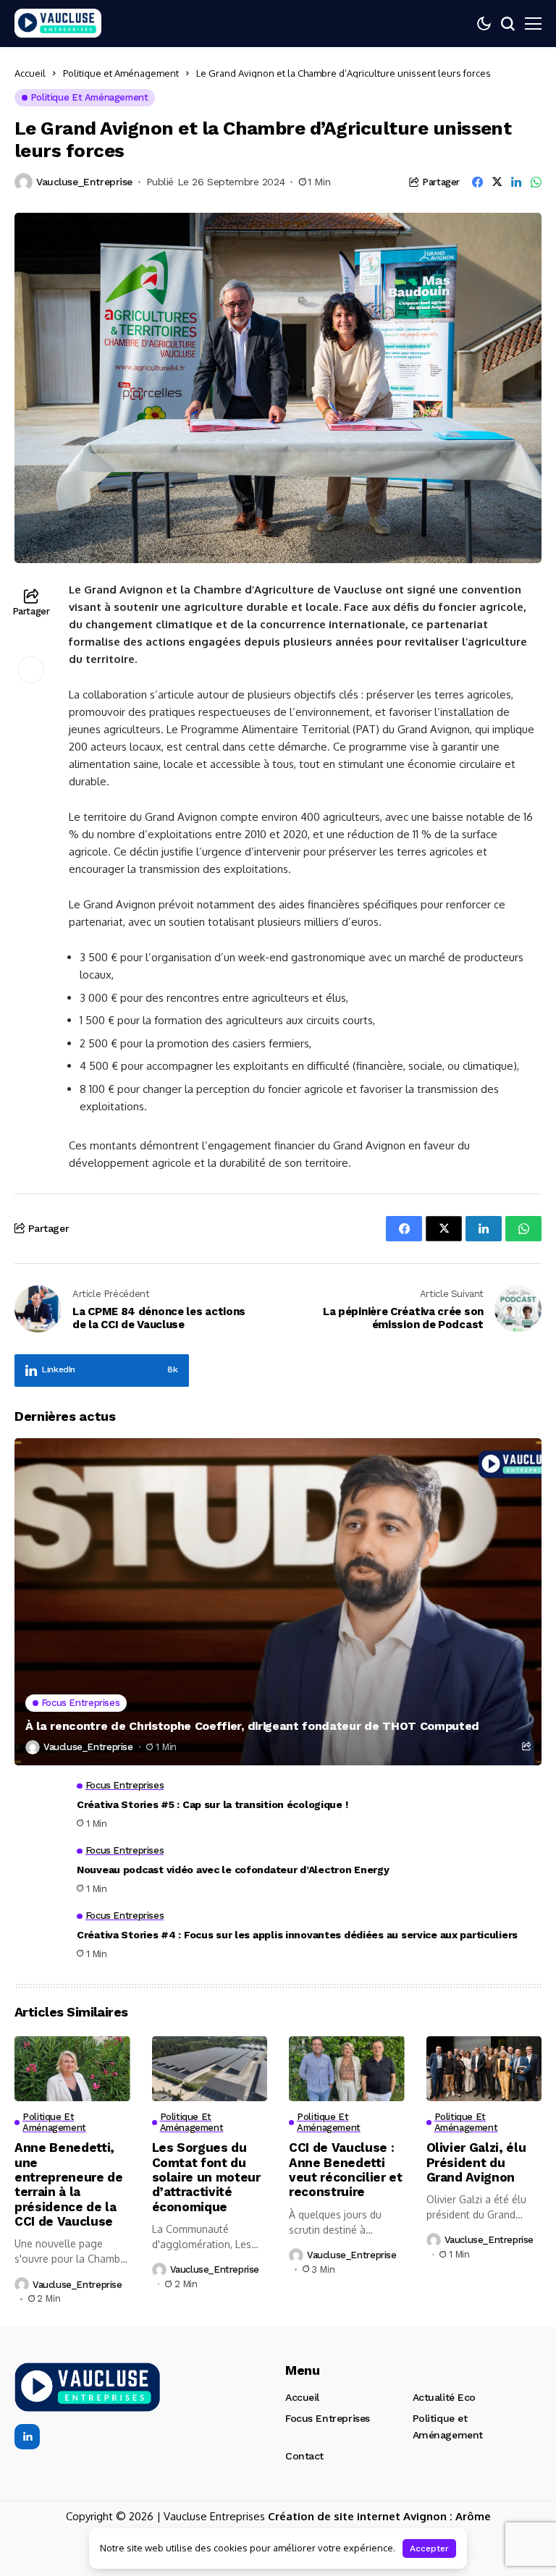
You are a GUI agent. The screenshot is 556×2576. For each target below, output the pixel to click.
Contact (304, 2456)
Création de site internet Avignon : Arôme (379, 2516)
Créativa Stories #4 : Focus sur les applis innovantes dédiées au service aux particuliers (297, 1935)
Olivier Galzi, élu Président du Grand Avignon (476, 2162)
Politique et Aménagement (121, 73)
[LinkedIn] (27, 2437)
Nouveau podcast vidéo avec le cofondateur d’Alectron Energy (233, 1870)
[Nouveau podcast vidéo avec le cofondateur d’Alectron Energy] (40, 1870)
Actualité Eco (445, 2397)
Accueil (30, 73)
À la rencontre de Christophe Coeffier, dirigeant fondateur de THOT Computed (252, 1726)
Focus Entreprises (328, 2418)
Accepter (429, 2548)
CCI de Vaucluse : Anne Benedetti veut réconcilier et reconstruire (346, 2170)
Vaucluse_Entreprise (84, 182)
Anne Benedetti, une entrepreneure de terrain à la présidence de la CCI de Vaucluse (69, 2184)
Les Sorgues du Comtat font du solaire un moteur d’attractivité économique (206, 2177)
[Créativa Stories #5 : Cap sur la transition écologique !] (40, 1805)
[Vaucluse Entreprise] (58, 24)
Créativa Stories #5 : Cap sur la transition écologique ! (212, 1804)
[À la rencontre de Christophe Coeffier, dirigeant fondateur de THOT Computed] (278, 1601)
